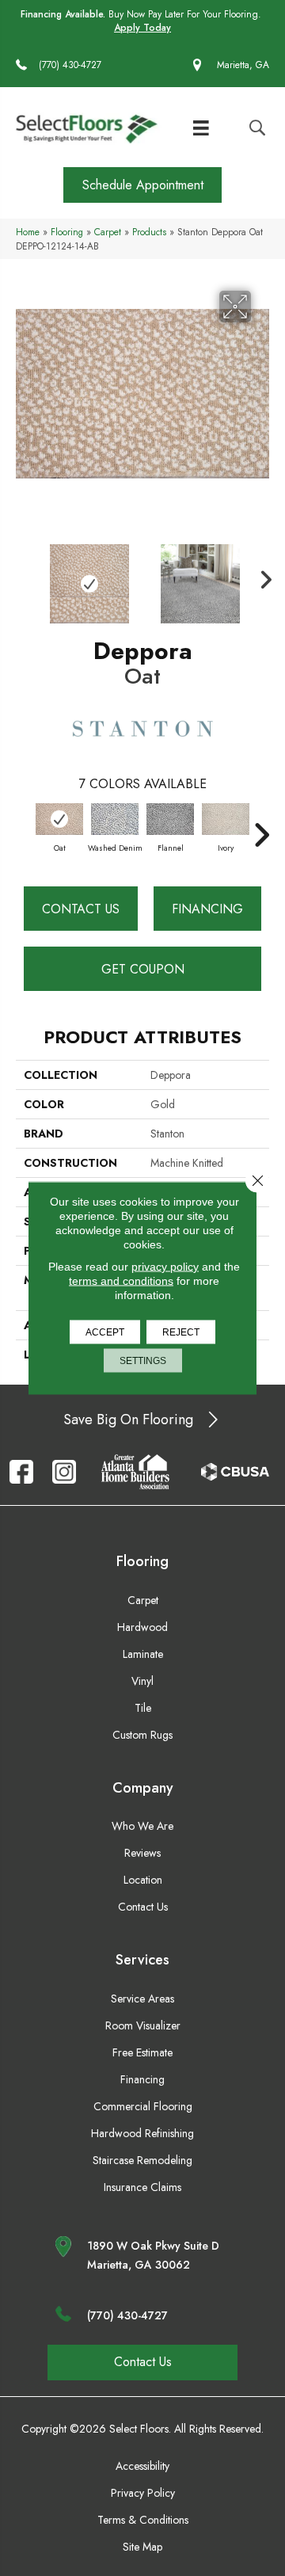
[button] (142, 185)
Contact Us (81, 909)
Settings (143, 1361)
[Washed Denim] (115, 819)
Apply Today (142, 28)
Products (149, 232)
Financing (207, 909)
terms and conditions (121, 1281)
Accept (105, 1332)
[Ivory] (226, 819)
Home (28, 232)
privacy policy (165, 1267)
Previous (24, 576)
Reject (181, 1332)
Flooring (67, 232)
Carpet (108, 232)
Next (261, 576)
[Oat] (59, 819)
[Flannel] (170, 819)
